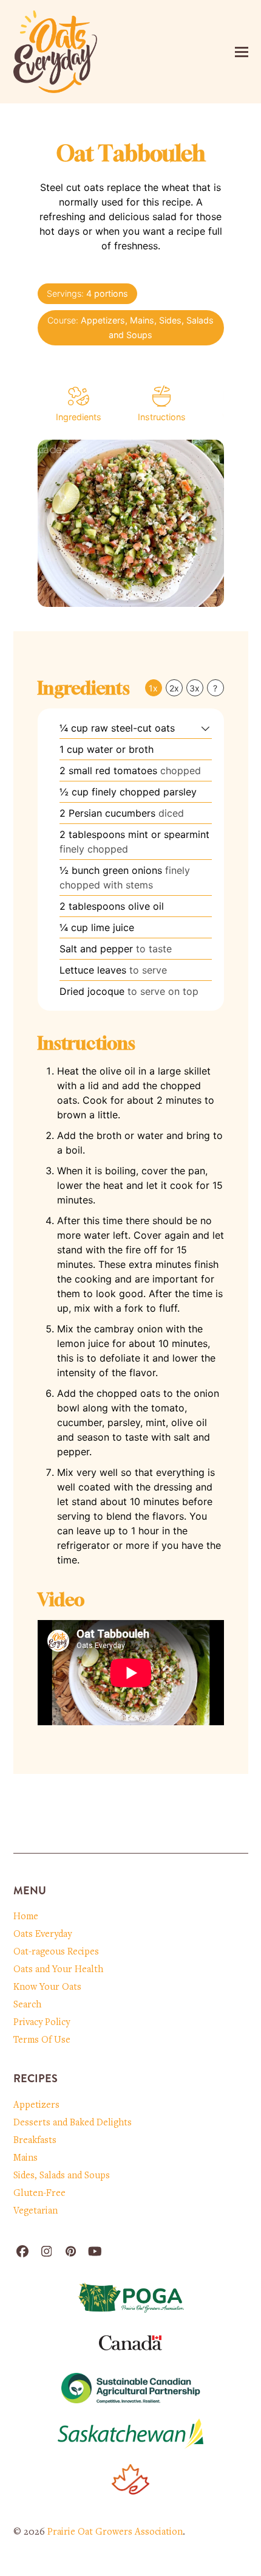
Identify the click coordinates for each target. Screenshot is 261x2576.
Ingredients (79, 417)
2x (174, 688)
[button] (242, 52)
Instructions (162, 417)
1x (153, 688)
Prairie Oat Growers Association (115, 2532)
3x (195, 688)
